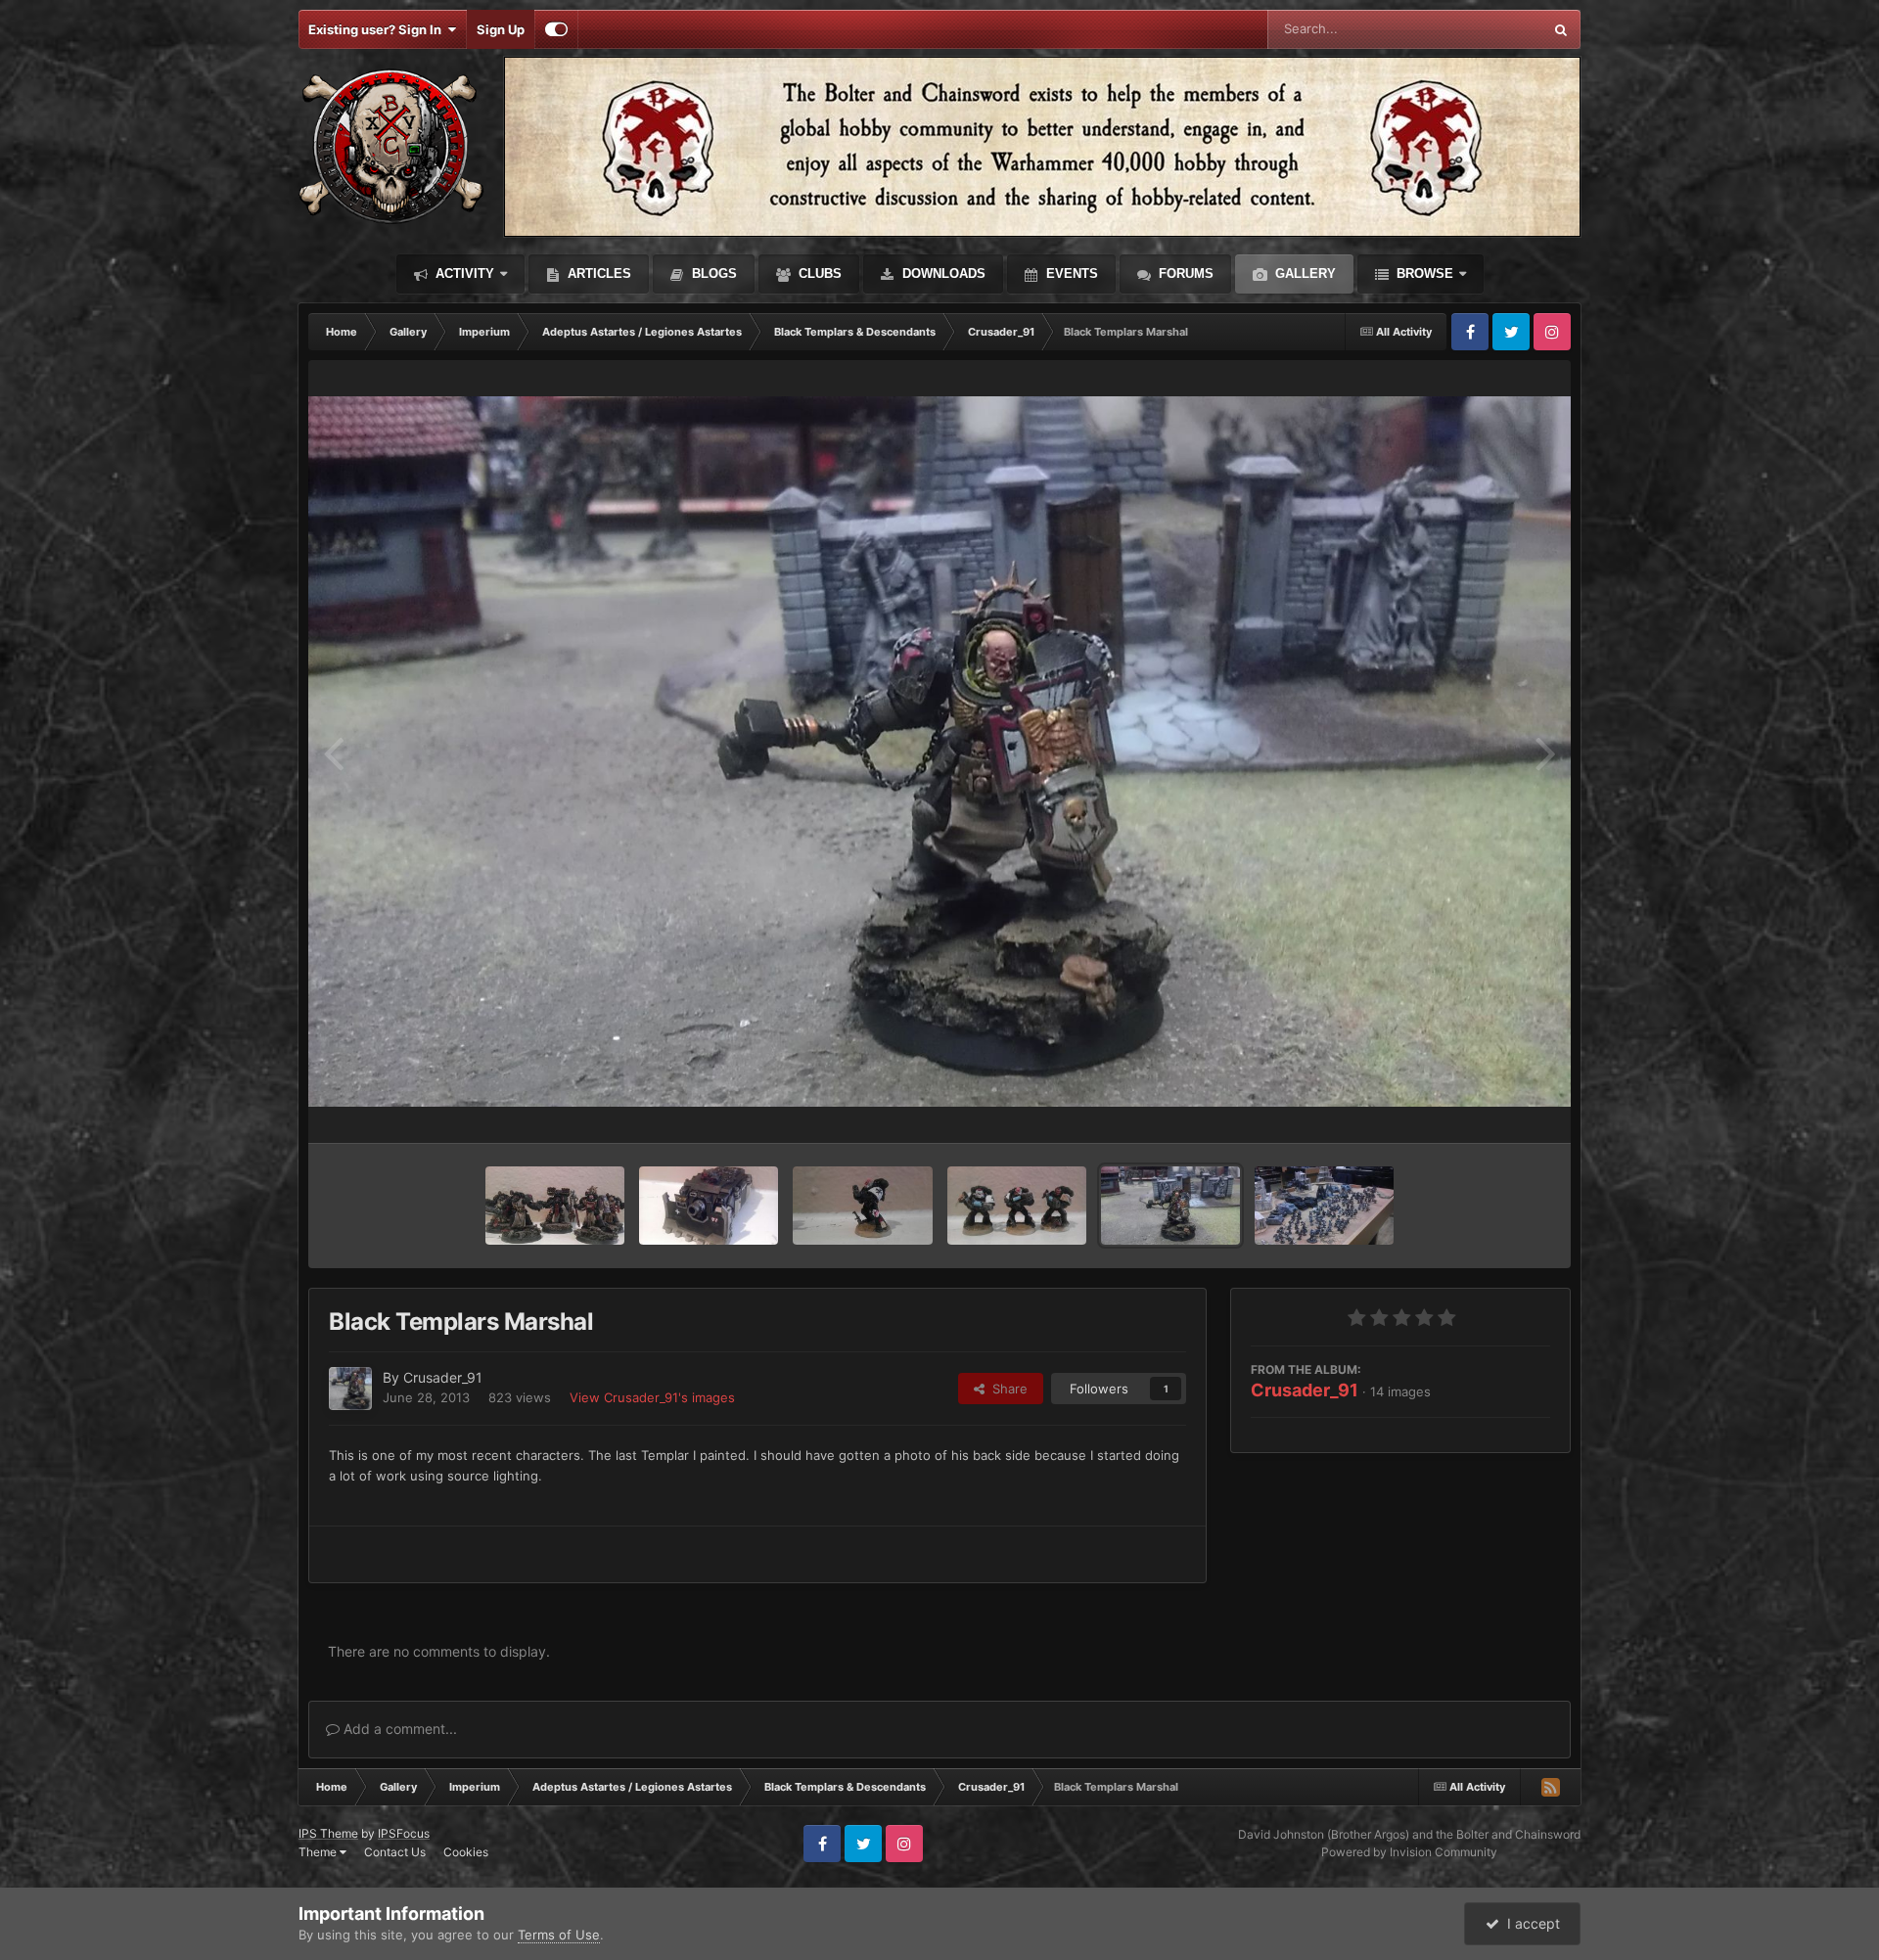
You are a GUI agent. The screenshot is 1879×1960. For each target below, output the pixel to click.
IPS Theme (328, 1833)
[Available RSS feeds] (1550, 1787)
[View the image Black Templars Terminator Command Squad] (555, 1206)
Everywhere (1482, 29)
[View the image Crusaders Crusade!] (1324, 1206)
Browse (1423, 273)
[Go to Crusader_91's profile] (350, 1389)
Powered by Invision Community (1409, 1852)
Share (1006, 1389)
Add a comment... (398, 1729)
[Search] (1561, 29)
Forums (1184, 273)
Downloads (942, 273)
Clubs (818, 273)
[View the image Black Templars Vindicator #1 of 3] (709, 1206)
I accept (1530, 1923)
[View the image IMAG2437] (862, 1206)
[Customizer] (556, 29)
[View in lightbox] (939, 752)
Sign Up (501, 29)
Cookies (466, 1852)
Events (1070, 273)
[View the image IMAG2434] (1017, 1206)
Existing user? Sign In (378, 29)
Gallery (1304, 273)
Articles (597, 273)
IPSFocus (404, 1833)
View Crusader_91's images (652, 1397)
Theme (319, 1852)
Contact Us (395, 1852)
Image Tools (1490, 1108)
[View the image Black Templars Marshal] (1170, 1206)
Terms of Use (559, 1935)
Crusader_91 (1305, 1390)
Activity (463, 273)
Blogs (712, 273)
